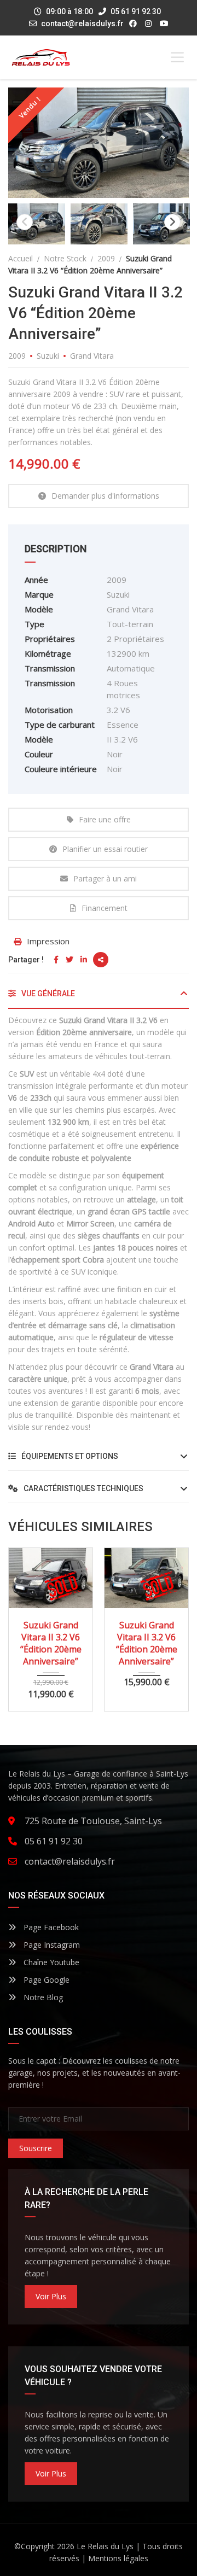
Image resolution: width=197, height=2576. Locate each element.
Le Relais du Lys (105, 2546)
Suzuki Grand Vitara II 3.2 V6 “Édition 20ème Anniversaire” (51, 1643)
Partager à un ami (105, 878)
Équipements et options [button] (69, 1456)
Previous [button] (25, 222)
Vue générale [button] (47, 994)
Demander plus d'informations (105, 496)
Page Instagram (51, 1945)
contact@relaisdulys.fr (82, 24)
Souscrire (36, 2148)
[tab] (99, 998)
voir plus (51, 2296)
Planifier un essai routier (105, 849)
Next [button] (172, 222)
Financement (105, 908)
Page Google (45, 1980)
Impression (48, 941)
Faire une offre (105, 819)
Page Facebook (50, 1927)
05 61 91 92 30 (135, 11)
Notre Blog (42, 1997)
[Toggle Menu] (177, 57)
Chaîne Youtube (50, 1962)
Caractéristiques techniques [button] (83, 1488)
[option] (99, 143)
